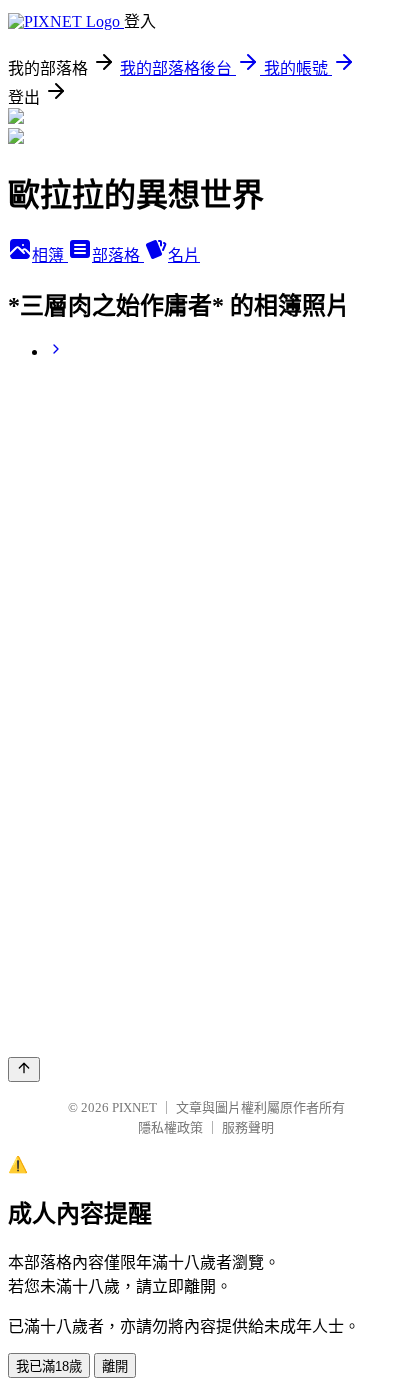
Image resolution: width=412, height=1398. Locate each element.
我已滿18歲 (49, 1366)
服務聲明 (248, 1127)
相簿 (50, 255)
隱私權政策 (170, 1127)
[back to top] (24, 1069)
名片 (184, 255)
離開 (115, 1366)
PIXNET (134, 1107)
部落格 (118, 255)
